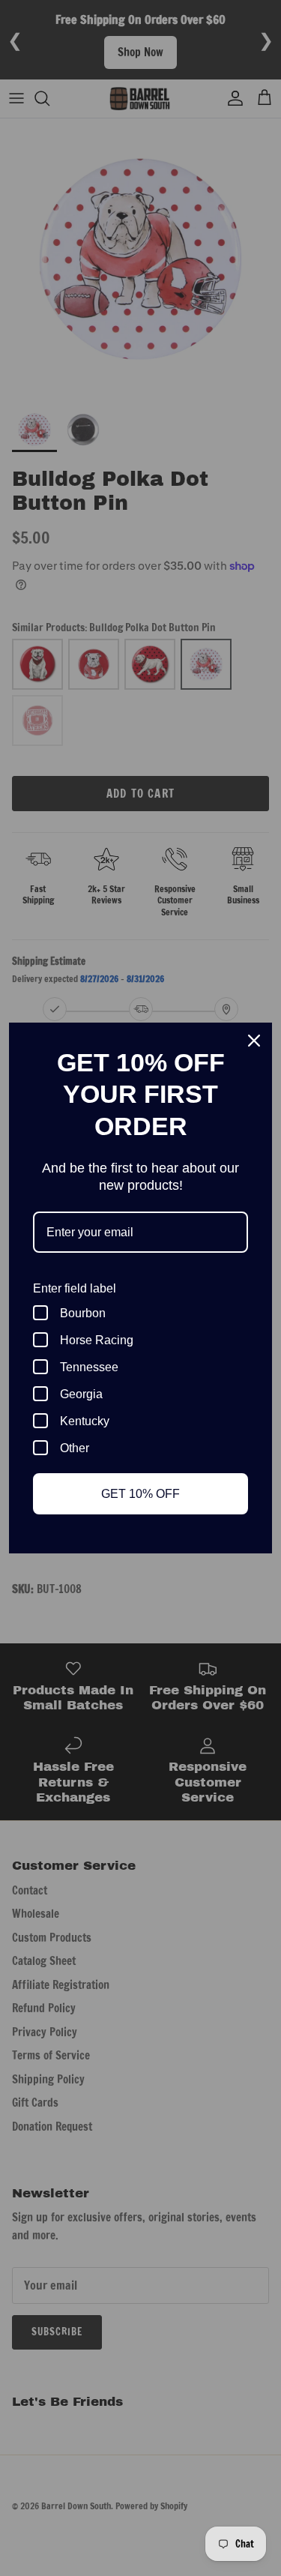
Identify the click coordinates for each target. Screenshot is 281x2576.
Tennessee (89, 1367)
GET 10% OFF (140, 1494)
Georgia (81, 1394)
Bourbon (83, 1313)
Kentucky (85, 1421)
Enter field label (75, 1288)
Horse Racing (97, 1340)
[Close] (254, 1041)
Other (75, 1448)
